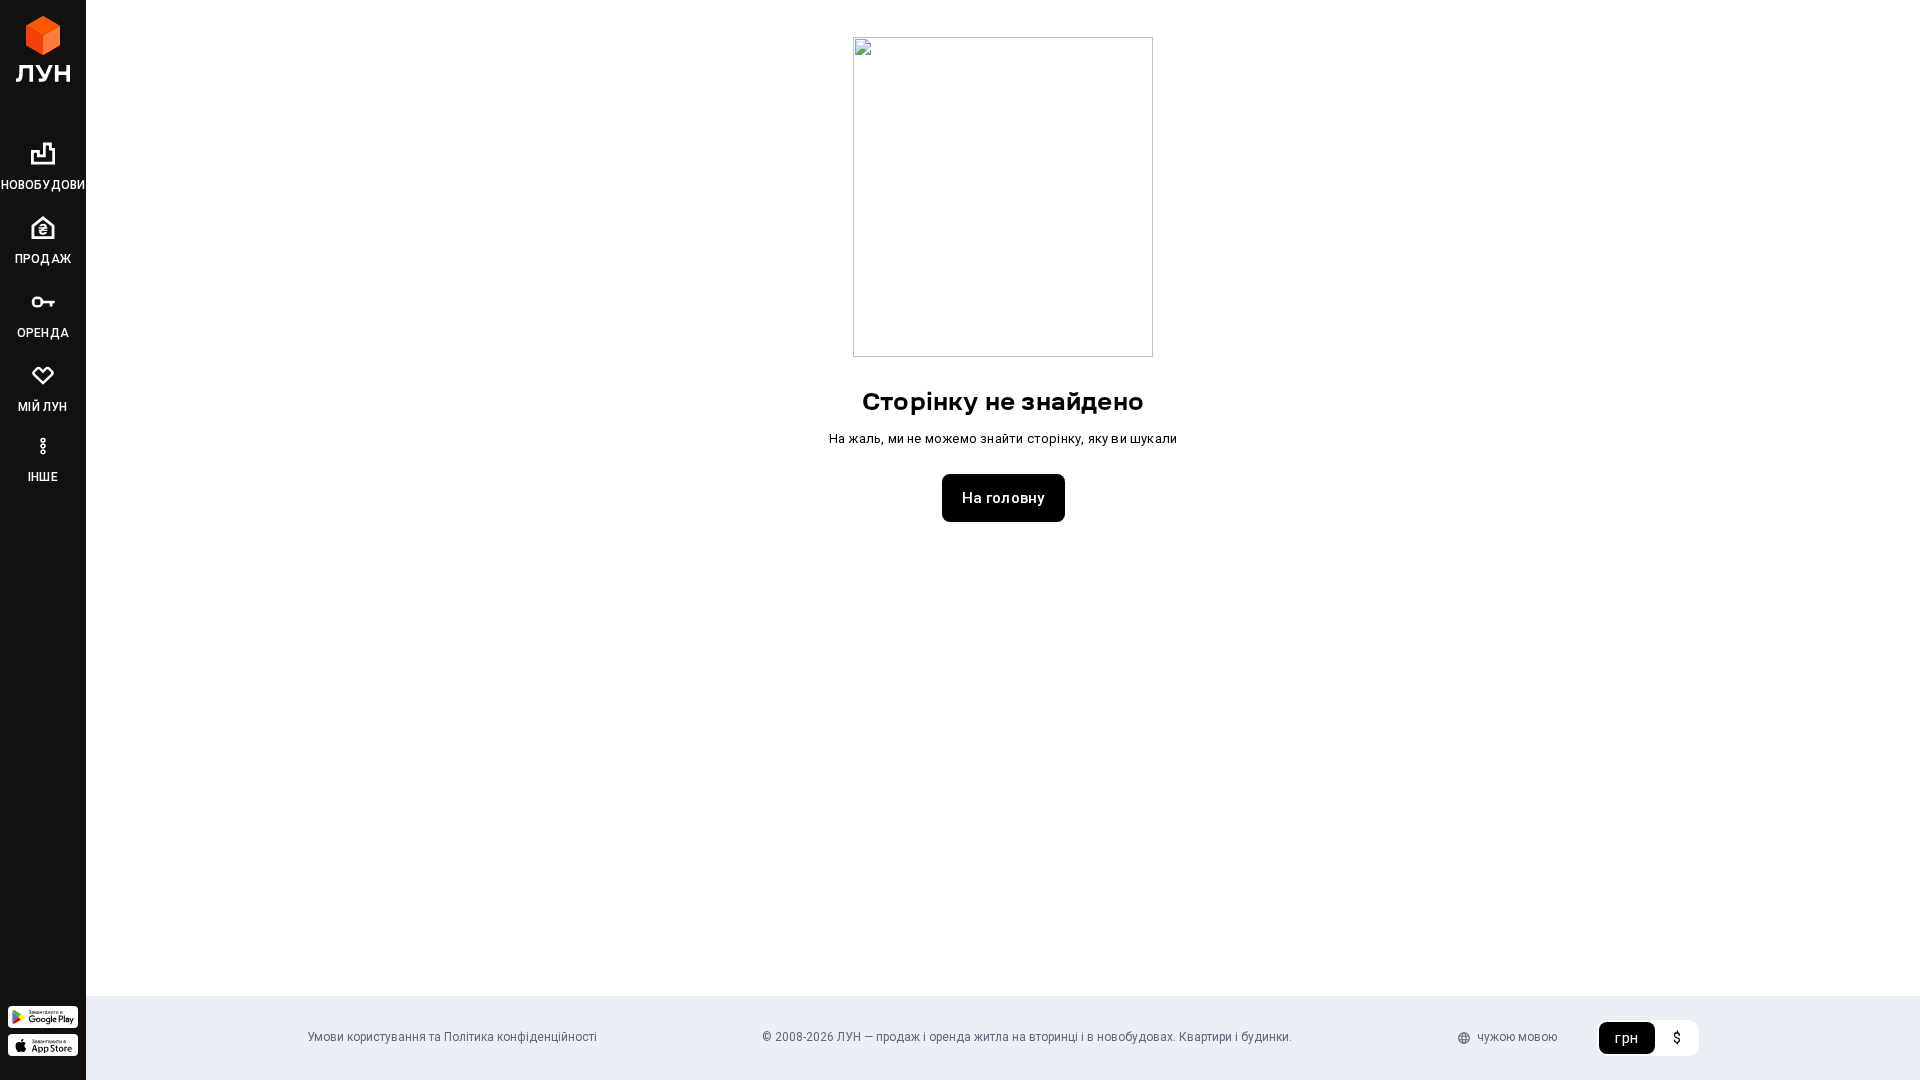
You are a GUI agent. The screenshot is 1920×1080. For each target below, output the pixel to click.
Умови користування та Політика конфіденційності (452, 1037)
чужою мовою (1517, 1037)
